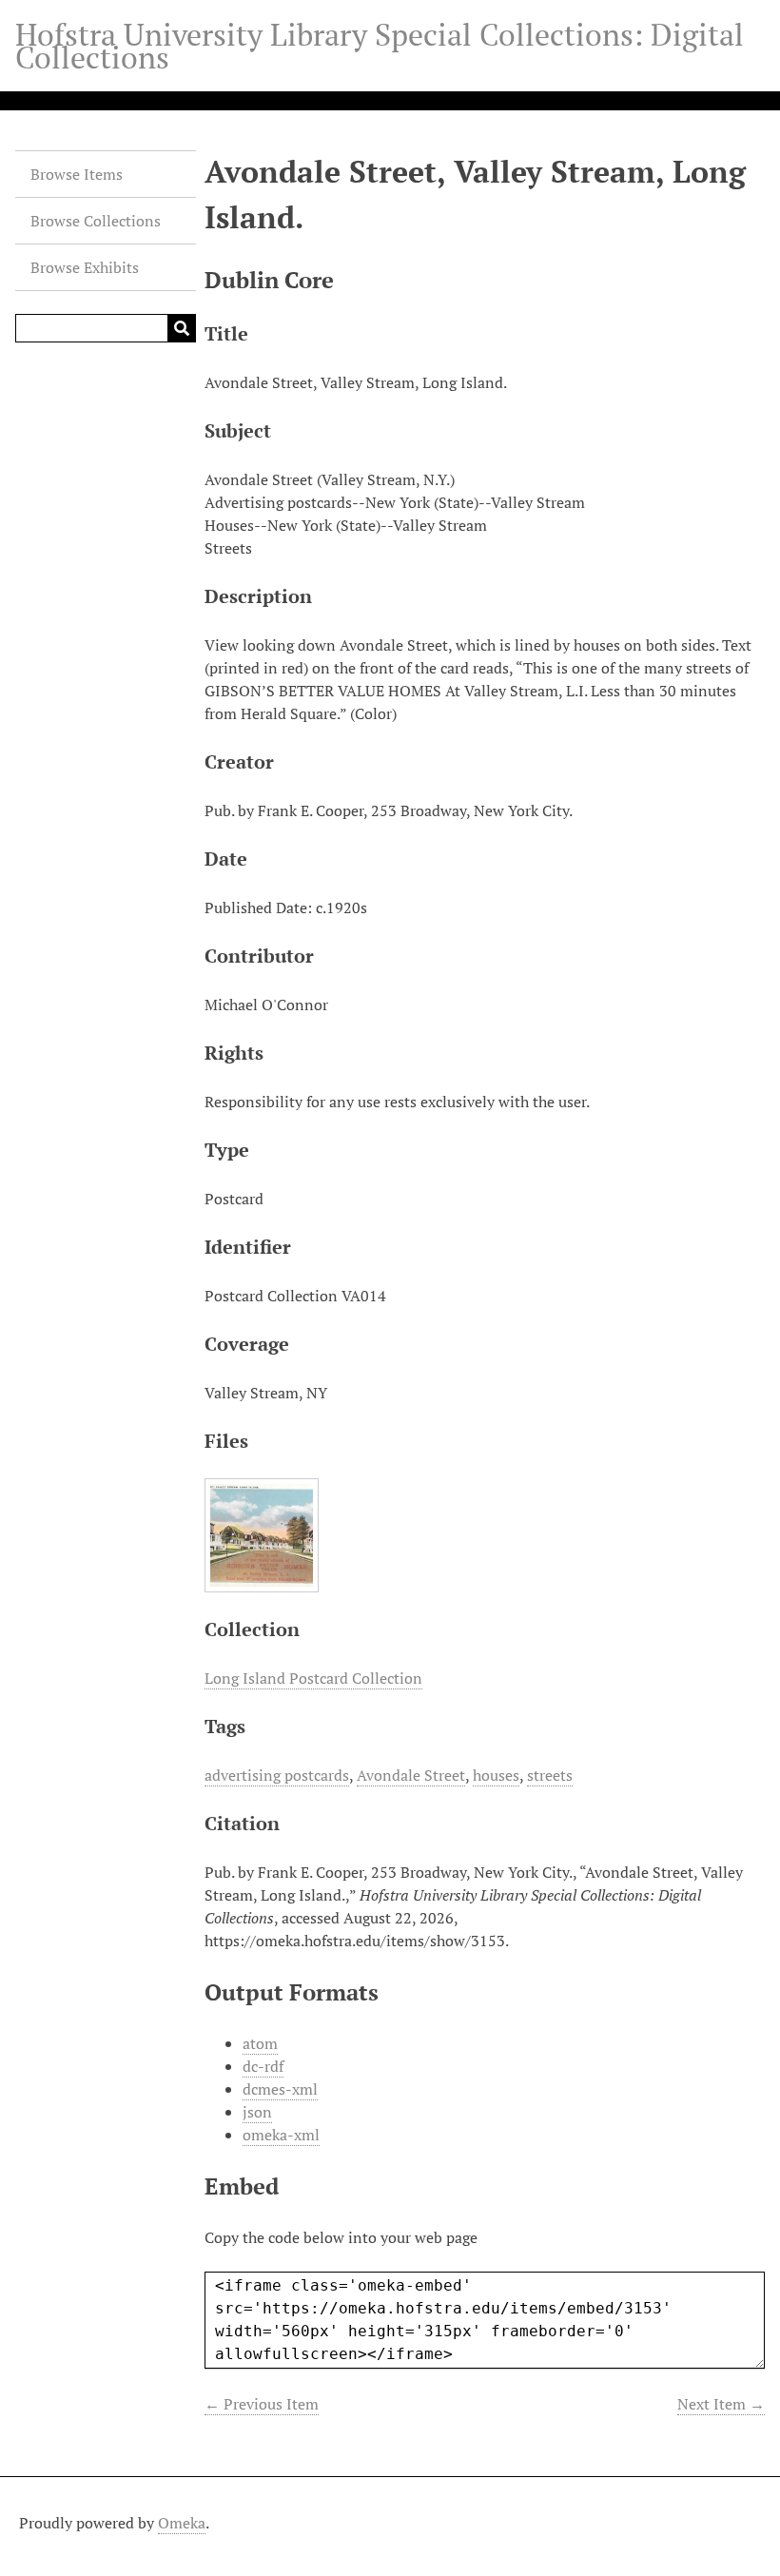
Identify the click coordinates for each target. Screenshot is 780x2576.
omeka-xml (281, 2135)
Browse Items (77, 174)
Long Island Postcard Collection (313, 1678)
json (257, 2112)
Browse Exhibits (85, 267)
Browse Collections (96, 221)
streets (550, 1775)
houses (496, 1775)
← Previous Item (262, 2404)
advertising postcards (277, 1775)
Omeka (182, 2523)
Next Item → (721, 2404)
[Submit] (182, 328)
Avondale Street (411, 1775)
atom (260, 2043)
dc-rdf (263, 2066)
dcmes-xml (280, 2089)
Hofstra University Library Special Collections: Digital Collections (380, 46)
